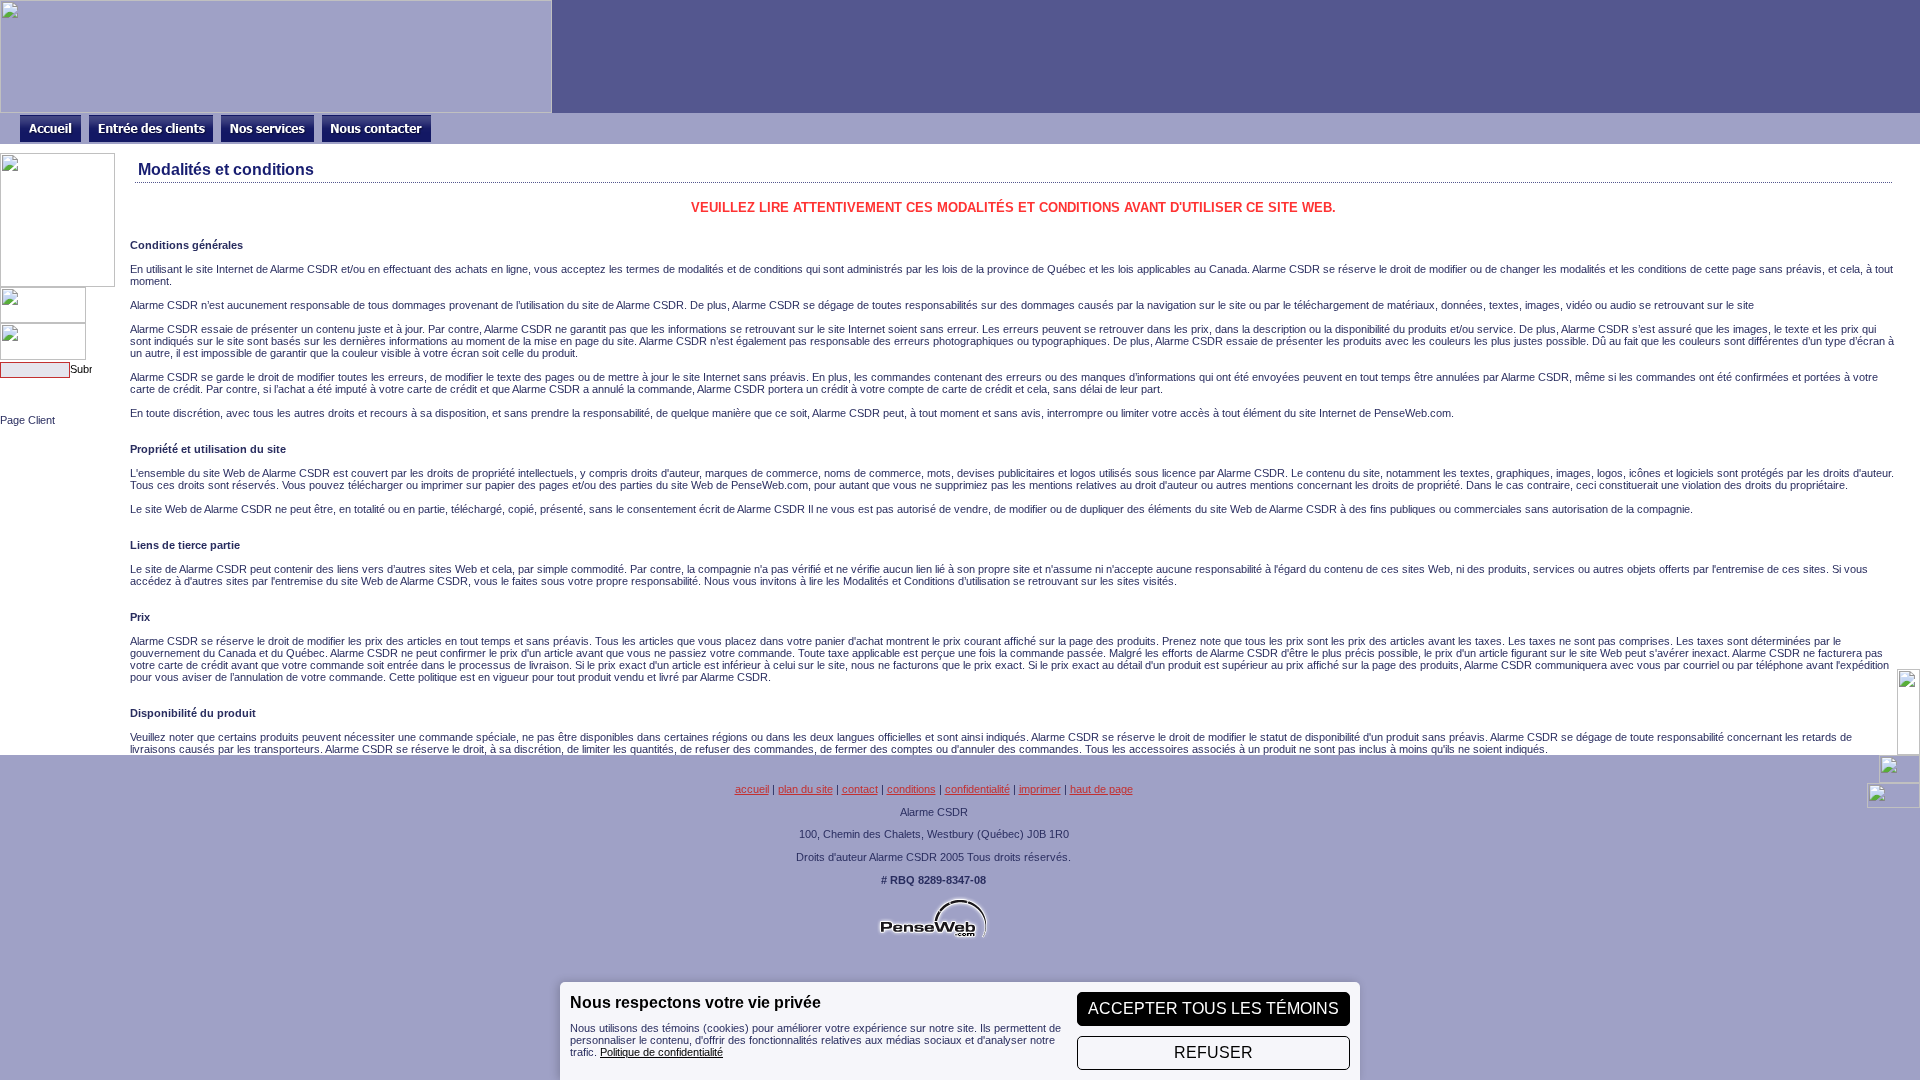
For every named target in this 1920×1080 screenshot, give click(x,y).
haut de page (1101, 789)
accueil (752, 789)
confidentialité (977, 789)
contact (860, 789)
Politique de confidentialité (661, 1052)
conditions (911, 789)
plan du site (805, 789)
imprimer (1040, 789)
